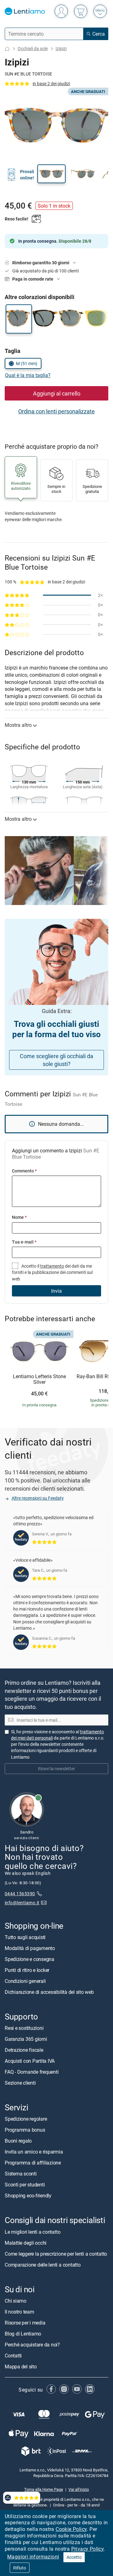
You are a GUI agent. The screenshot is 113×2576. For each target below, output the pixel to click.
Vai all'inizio (79, 2489)
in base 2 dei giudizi (51, 83)
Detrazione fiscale (24, 2050)
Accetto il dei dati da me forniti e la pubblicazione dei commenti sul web (52, 1272)
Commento (24, 1171)
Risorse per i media (25, 2323)
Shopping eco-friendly (28, 2196)
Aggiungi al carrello (57, 393)
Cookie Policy (71, 2529)
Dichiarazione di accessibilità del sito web (49, 1992)
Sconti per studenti (25, 2185)
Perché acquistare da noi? (32, 2345)
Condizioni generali (25, 1981)
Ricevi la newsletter (56, 1769)
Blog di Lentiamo (23, 2334)
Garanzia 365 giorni (26, 2039)
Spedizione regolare (26, 2119)
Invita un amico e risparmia (34, 2152)
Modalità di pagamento (30, 1948)
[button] (51, 174)
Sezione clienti (20, 2083)
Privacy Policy (88, 2549)
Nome (19, 1217)
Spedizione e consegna (30, 1959)
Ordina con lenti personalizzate (56, 411)
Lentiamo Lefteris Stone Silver (39, 1379)
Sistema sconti (21, 2174)
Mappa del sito (21, 2367)
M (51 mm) (27, 363)
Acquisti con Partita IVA (30, 2061)
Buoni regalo (18, 2141)
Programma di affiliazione (33, 2163)
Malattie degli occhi (26, 2243)
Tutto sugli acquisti (25, 1937)
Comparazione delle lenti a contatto (43, 2265)
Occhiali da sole (33, 48)
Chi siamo (16, 2301)
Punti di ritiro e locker (27, 1970)
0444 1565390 (20, 1893)
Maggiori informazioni (33, 2557)
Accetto (74, 2557)
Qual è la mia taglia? (28, 375)
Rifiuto (20, 2568)
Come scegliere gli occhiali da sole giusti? (56, 1060)
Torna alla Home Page (44, 2489)
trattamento (52, 1266)
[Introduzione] (7, 49)
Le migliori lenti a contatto (32, 2232)
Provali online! (27, 175)
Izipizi (61, 48)
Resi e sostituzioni (24, 2028)
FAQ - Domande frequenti (32, 2072)
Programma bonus (25, 2130)
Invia (56, 1291)
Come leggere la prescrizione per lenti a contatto (56, 2254)
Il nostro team (19, 2312)
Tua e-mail (24, 1242)
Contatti (13, 2356)
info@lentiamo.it (22, 1903)
